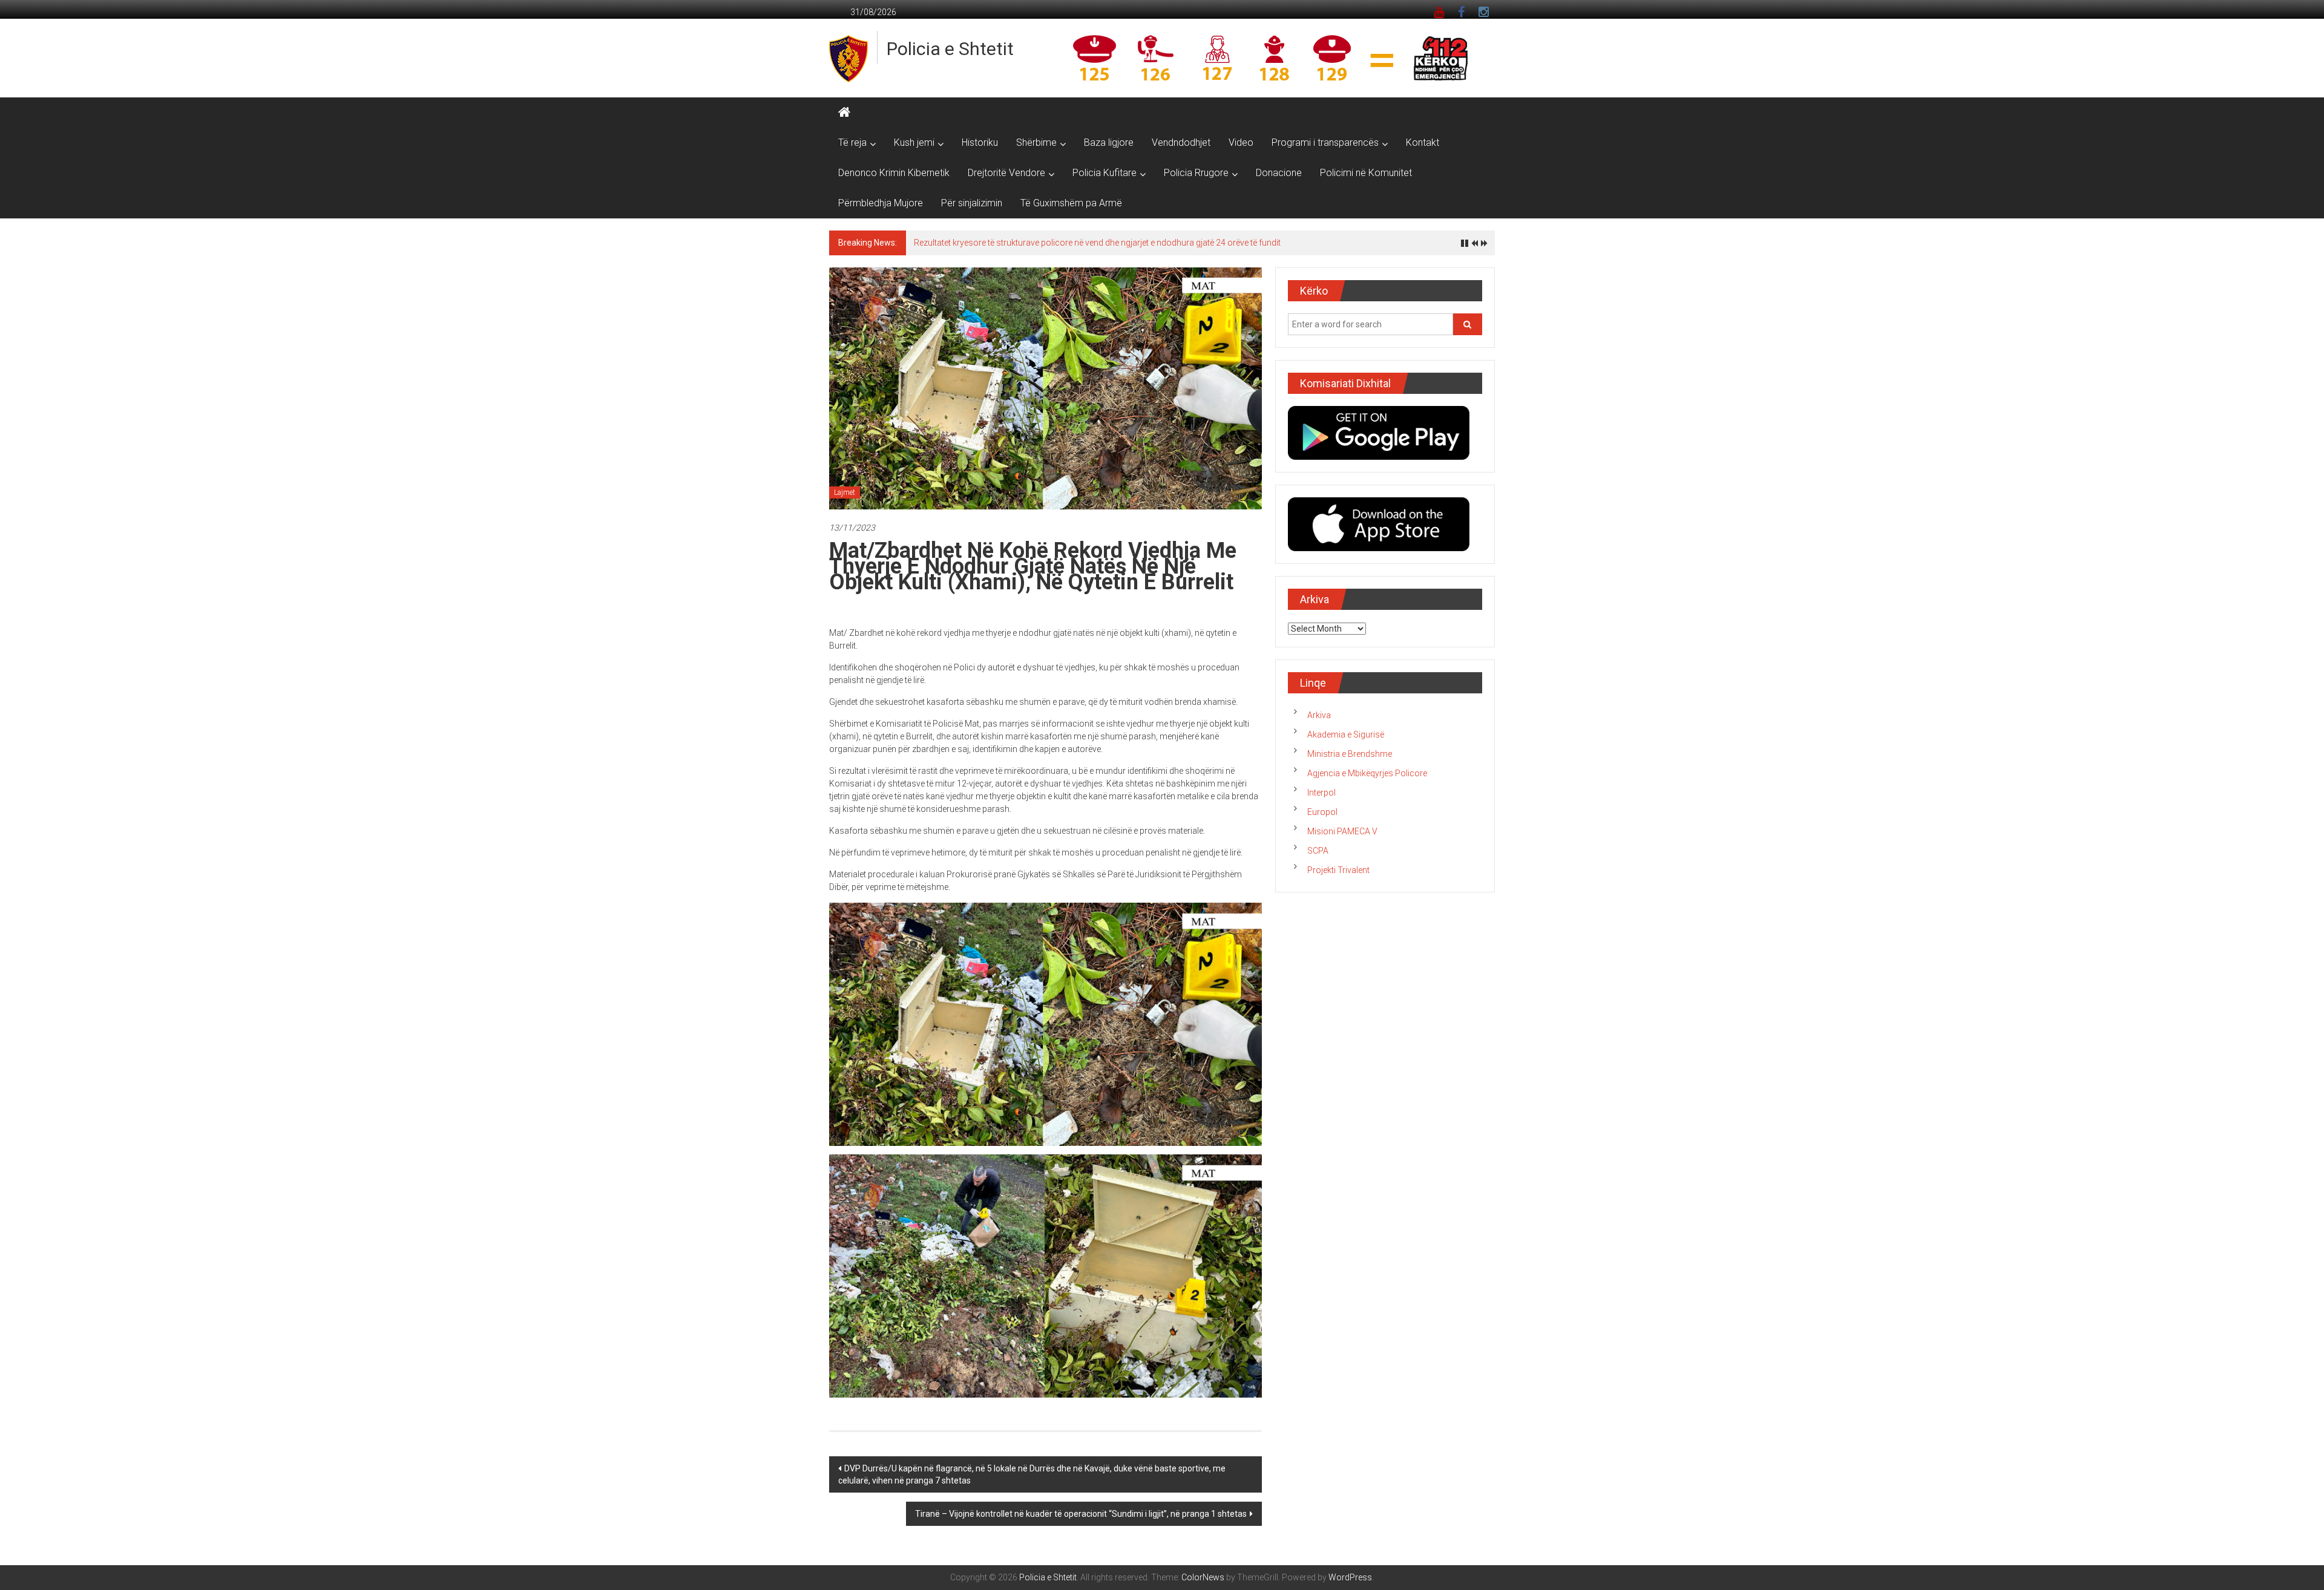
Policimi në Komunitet (1366, 173)
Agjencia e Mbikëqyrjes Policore (1367, 773)
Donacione (1279, 173)
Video (1241, 142)
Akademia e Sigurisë (1346, 734)
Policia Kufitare (1105, 173)
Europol (1322, 812)
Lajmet (845, 492)
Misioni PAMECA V (1342, 831)
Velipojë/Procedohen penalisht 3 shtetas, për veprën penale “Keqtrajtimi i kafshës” (1068, 243)
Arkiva (1319, 715)
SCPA (1318, 851)
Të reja (852, 142)
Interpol (1321, 793)
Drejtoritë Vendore (1006, 173)
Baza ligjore (1109, 142)
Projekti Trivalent (1338, 870)
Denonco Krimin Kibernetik (894, 173)
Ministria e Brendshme (1350, 754)
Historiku (980, 142)
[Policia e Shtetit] (844, 113)
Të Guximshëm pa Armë (1071, 203)
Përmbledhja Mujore (881, 203)
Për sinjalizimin (972, 203)
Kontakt (1423, 142)
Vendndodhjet (1181, 142)
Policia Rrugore (1196, 173)
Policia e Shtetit (950, 49)
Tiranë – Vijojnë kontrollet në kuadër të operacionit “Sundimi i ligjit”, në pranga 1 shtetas (1081, 1514)
